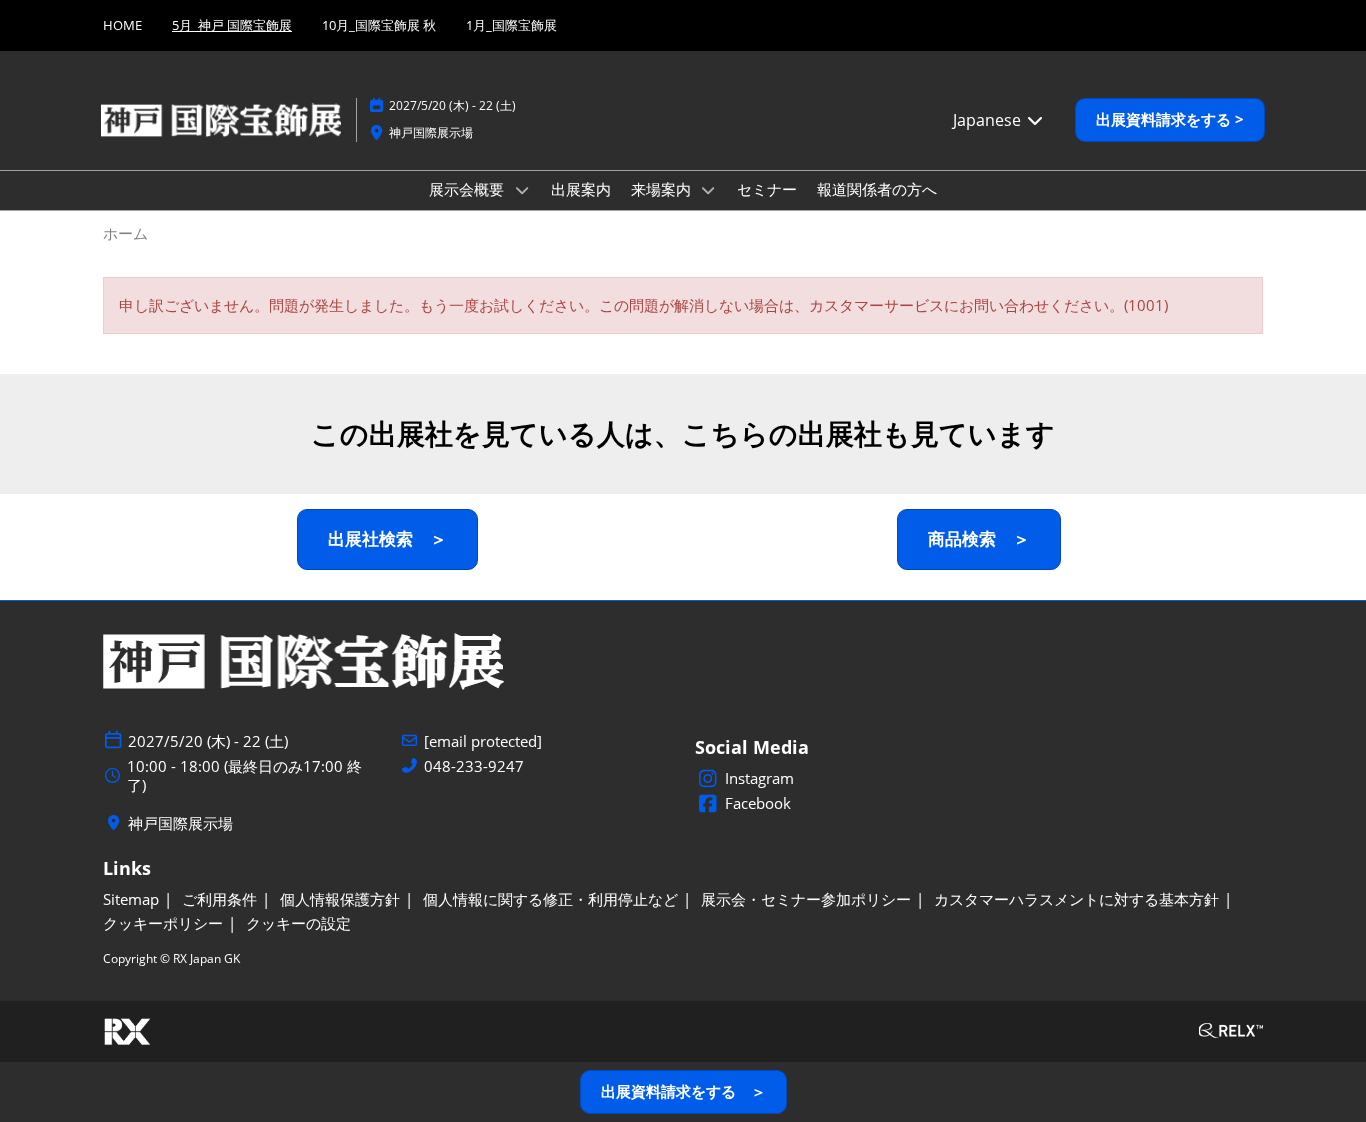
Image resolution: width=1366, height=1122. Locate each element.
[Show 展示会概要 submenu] (522, 190)
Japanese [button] (989, 120)
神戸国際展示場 (431, 132)
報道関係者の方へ (877, 189)
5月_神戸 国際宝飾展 (232, 25)
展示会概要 (468, 189)
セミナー (767, 189)
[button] (1170, 120)
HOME (122, 25)
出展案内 (581, 189)
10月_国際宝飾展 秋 (379, 25)
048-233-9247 (474, 766)
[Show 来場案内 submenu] (709, 190)
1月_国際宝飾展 (511, 25)
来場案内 (663, 189)
